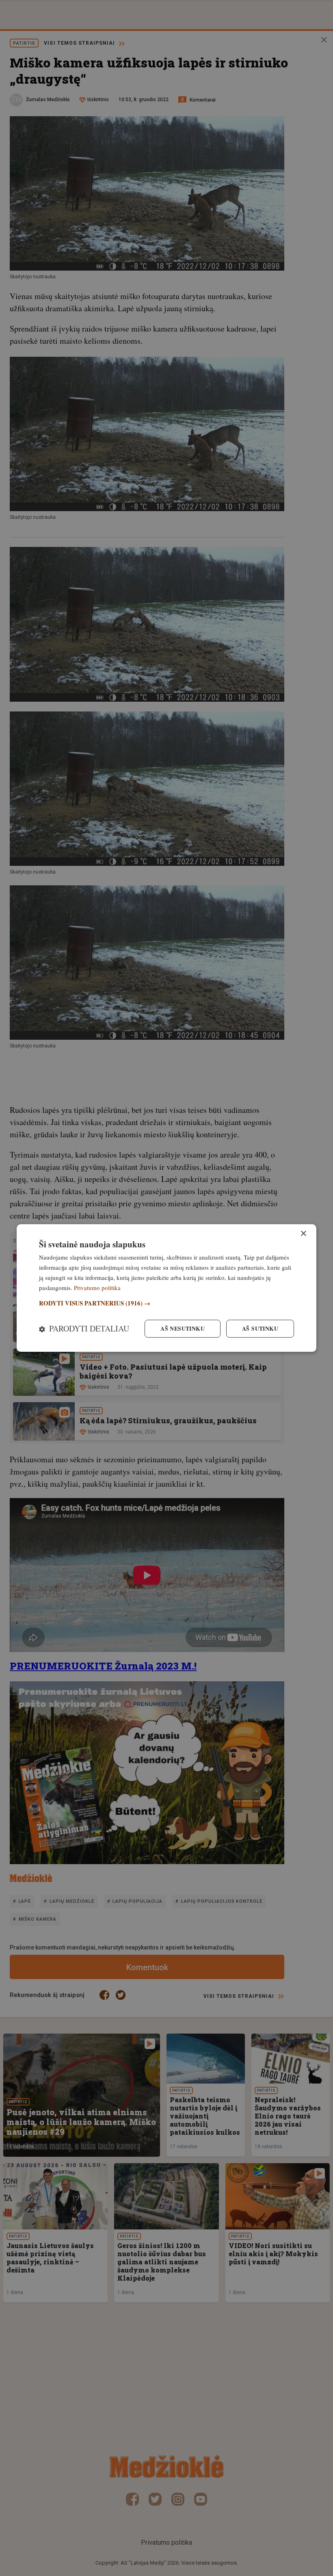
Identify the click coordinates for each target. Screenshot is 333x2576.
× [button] (303, 1234)
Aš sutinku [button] (260, 1328)
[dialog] (166, 1288)
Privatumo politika (97, 1288)
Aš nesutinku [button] (183, 1328)
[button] (166, 1303)
